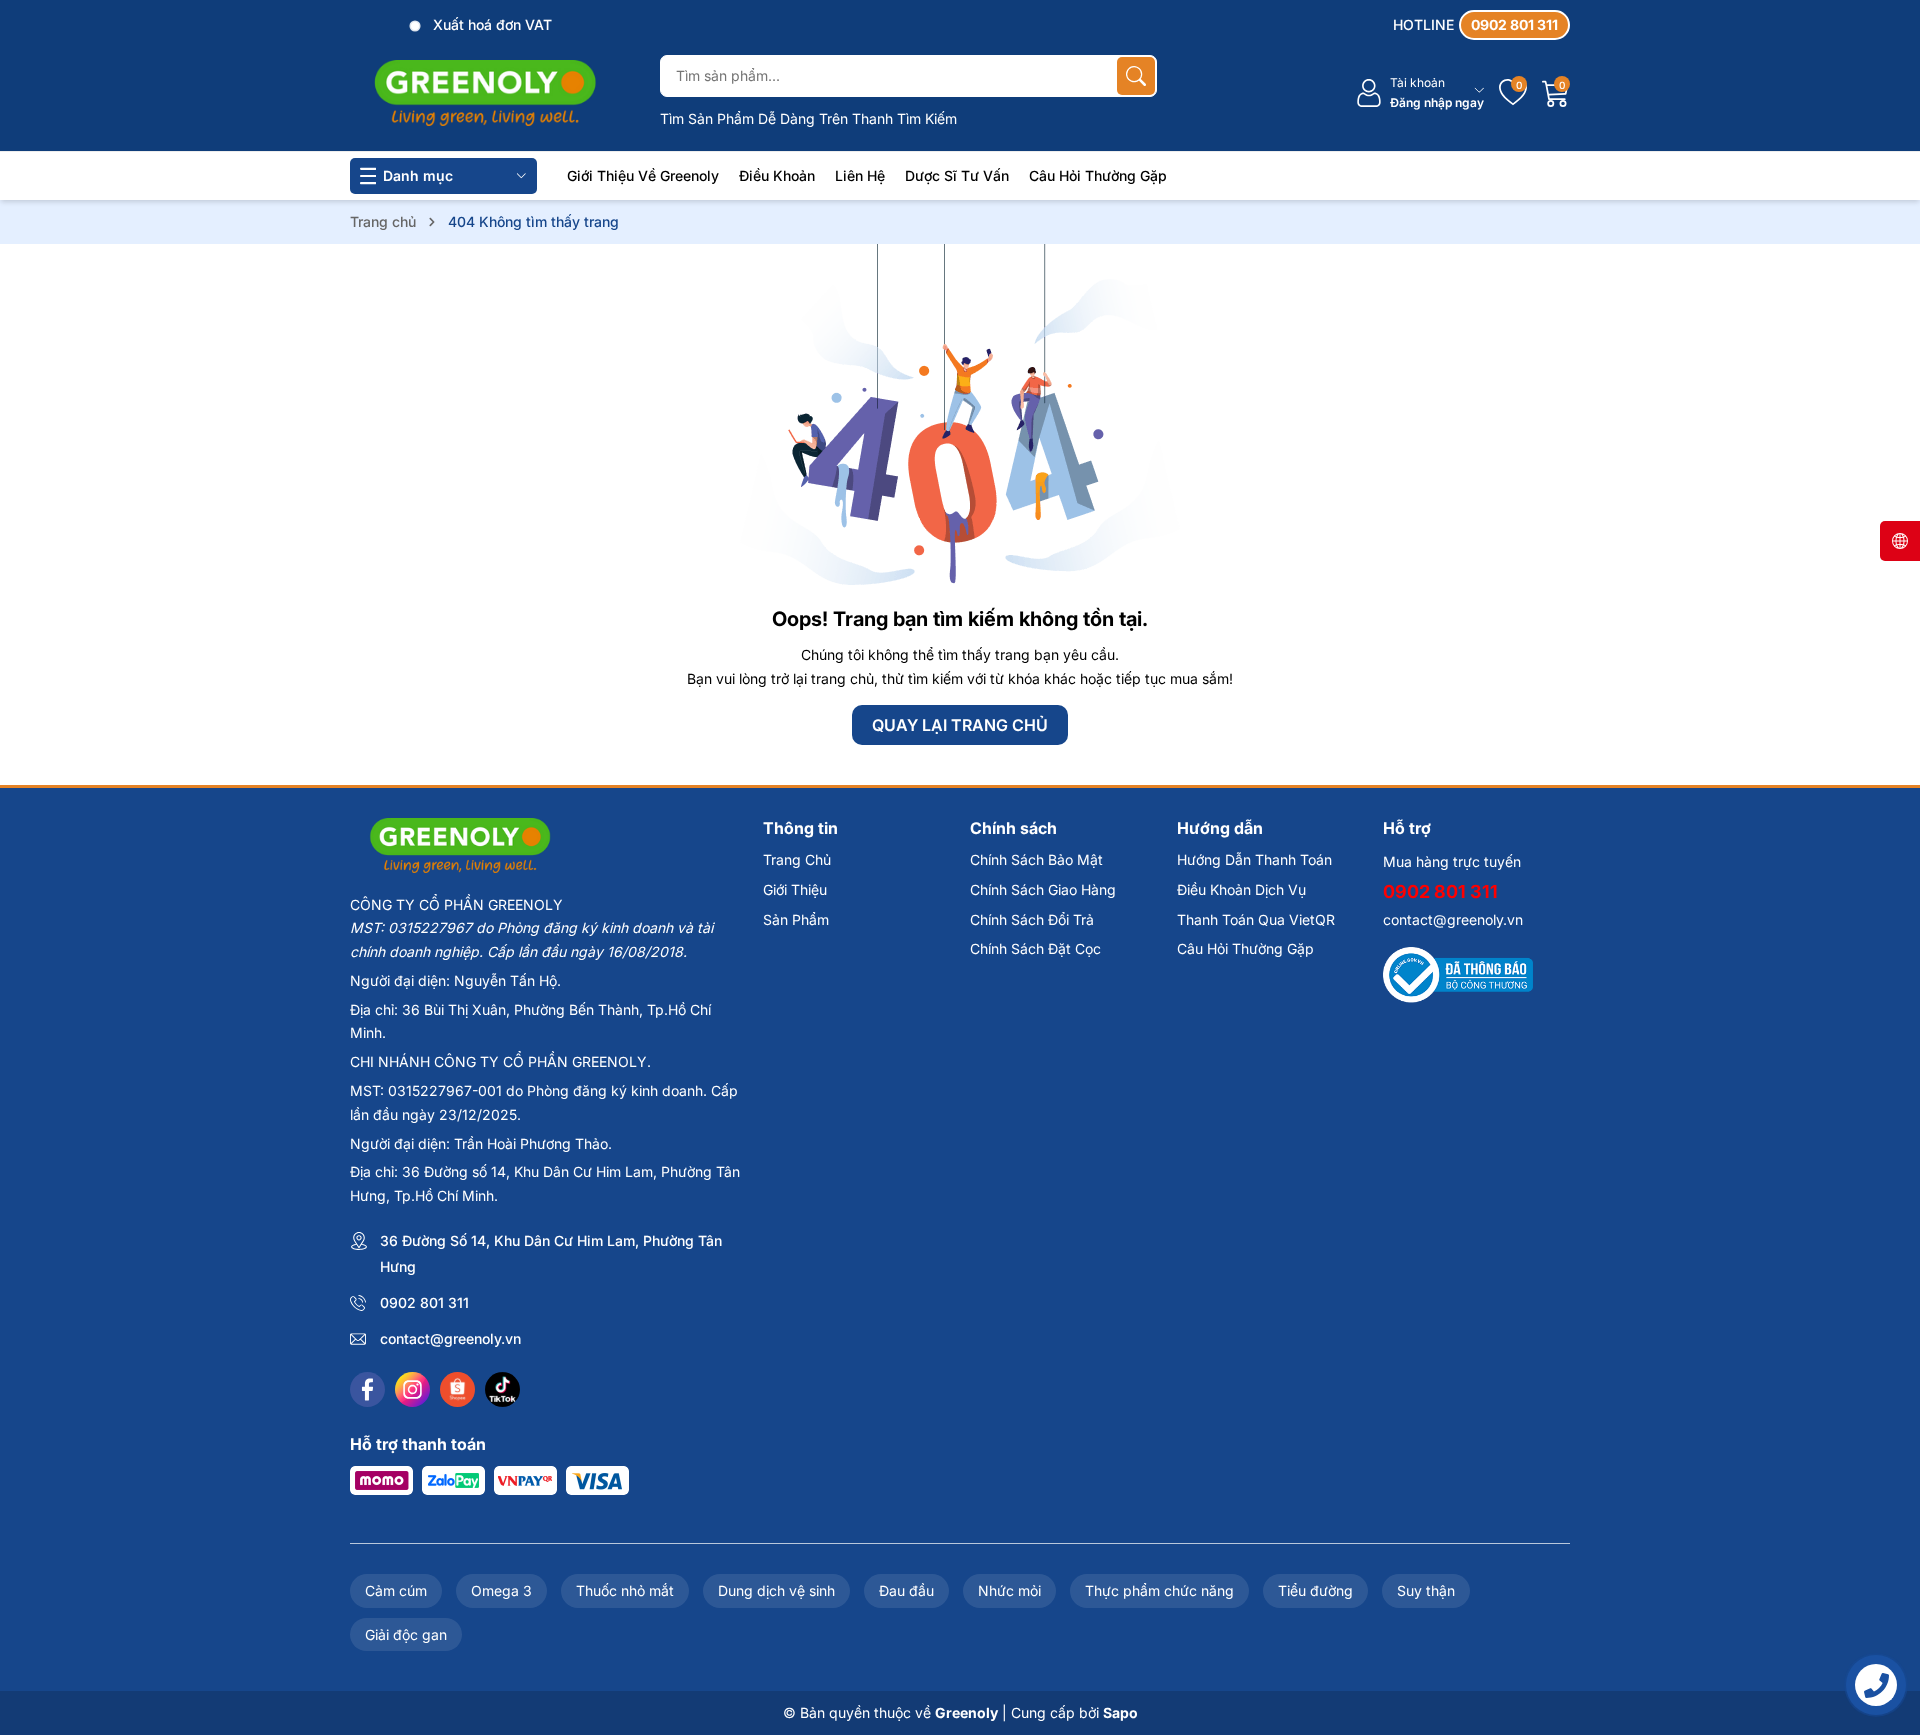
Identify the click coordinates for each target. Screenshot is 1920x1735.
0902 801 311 (424, 1302)
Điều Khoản (777, 175)
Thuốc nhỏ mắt (625, 1590)
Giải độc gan (406, 1634)
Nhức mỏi (1009, 1590)
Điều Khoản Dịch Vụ (1241, 889)
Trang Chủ (797, 859)
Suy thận (1426, 1590)
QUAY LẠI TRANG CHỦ (960, 725)
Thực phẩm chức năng (1159, 1590)
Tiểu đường (1315, 1590)
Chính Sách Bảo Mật (1036, 859)
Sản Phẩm (796, 919)
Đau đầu (906, 1590)
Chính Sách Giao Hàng (1043, 889)
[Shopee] (457, 1389)
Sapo (1120, 1712)
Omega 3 (501, 1590)
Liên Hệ (860, 175)
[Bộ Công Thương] (1458, 973)
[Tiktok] (502, 1389)
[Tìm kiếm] (1136, 76)
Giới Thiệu (795, 889)
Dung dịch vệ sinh (776, 1590)
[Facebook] (367, 1389)
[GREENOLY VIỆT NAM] (485, 93)
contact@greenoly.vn (450, 1338)
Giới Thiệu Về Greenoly (643, 175)
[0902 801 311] (1481, 25)
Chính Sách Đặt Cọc (1035, 948)
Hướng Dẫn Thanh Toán (1254, 859)
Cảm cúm (396, 1590)
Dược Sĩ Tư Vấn (957, 175)
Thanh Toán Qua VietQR (1256, 919)
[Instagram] (412, 1389)
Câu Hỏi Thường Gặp (1098, 175)
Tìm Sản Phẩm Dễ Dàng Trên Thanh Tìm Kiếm (808, 118)
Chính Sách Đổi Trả (1032, 919)
